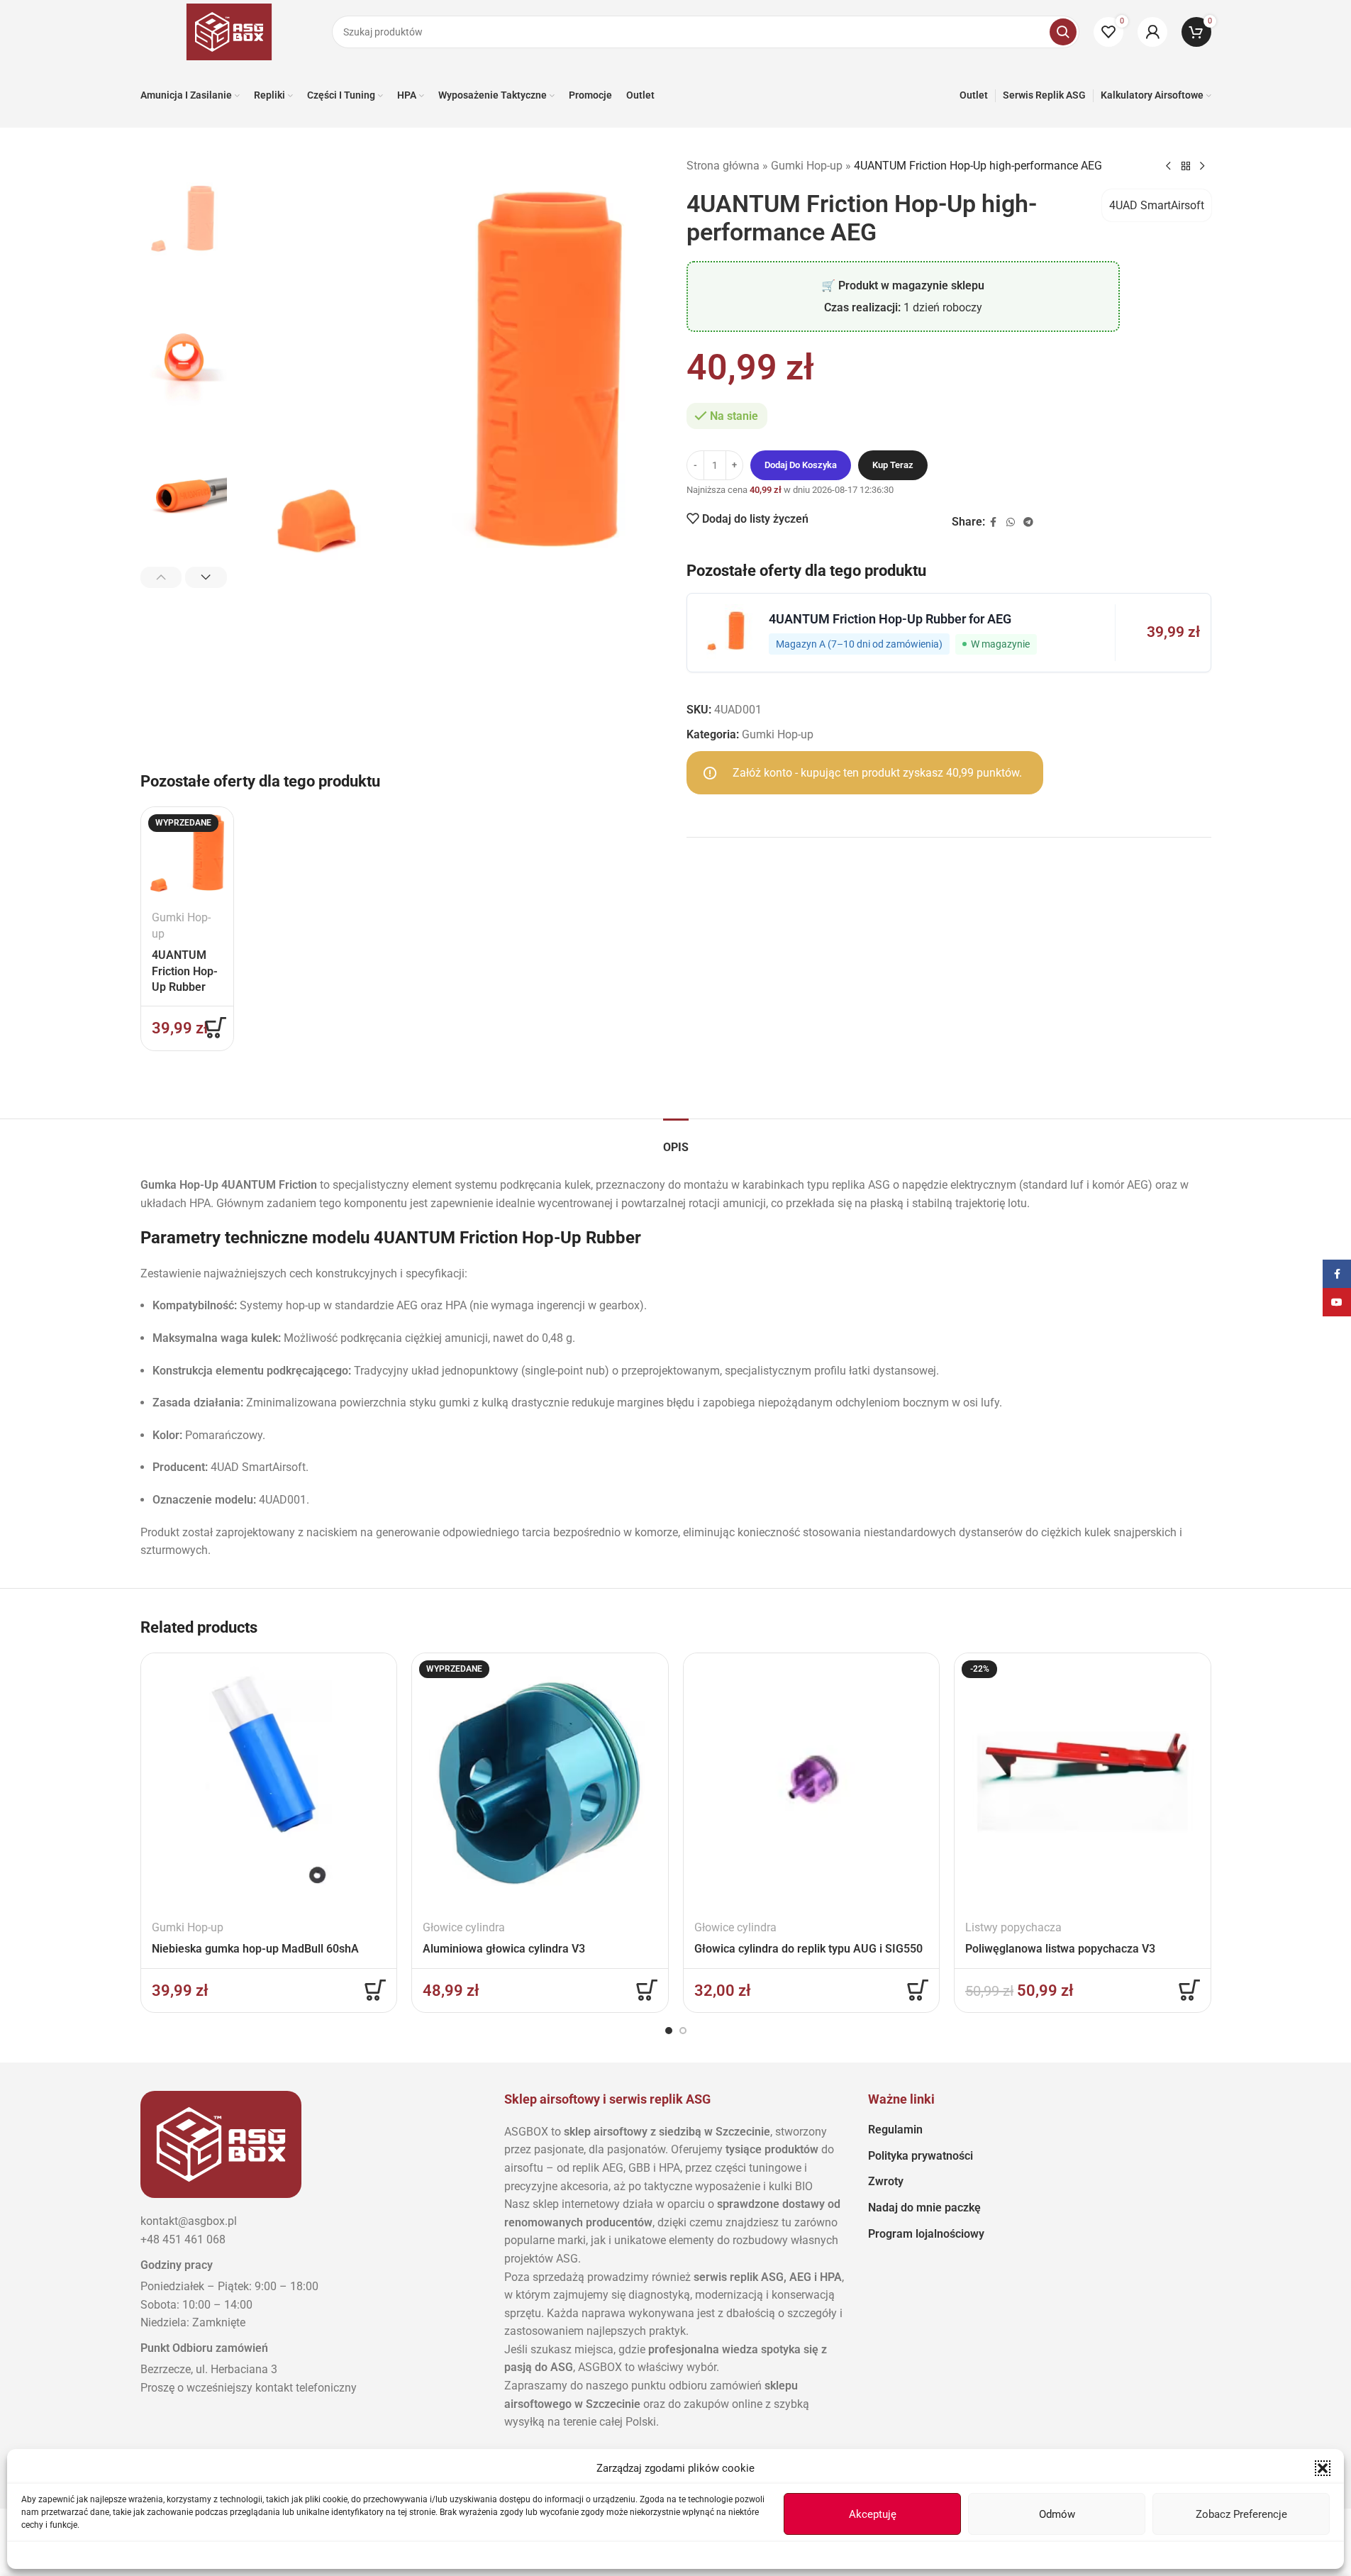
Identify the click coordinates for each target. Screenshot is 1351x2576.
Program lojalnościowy (926, 2234)
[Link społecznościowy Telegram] (1028, 522)
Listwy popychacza (1013, 1927)
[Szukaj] (1063, 32)
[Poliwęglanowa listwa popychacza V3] (1083, 1781)
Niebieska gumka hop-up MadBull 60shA (255, 1949)
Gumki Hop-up (807, 166)
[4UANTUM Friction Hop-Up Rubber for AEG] (187, 853)
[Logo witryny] (229, 31)
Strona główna (723, 166)
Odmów (1057, 2514)
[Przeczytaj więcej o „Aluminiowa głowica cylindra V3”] (647, 1990)
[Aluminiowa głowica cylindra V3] (540, 1781)
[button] (1323, 2468)
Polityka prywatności (921, 2156)
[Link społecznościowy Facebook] (994, 522)
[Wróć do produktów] (1186, 167)
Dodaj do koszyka (801, 465)
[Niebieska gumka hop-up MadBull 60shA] (269, 1781)
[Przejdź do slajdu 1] (669, 2031)
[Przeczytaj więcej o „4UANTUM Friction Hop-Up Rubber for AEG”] (216, 1028)
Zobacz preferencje (1241, 2514)
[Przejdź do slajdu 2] (683, 2031)
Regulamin (895, 2130)
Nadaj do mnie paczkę (924, 2208)
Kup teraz (893, 465)
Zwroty (886, 2181)
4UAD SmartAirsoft (1157, 205)
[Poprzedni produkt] (1169, 167)
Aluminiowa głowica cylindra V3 (504, 1949)
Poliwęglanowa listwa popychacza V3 (1060, 1949)
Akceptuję (873, 2514)
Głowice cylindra (464, 1927)
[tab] (676, 1140)
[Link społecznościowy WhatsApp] (1011, 522)
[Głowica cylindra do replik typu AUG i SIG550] (812, 1781)
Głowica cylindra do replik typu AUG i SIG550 (808, 1949)
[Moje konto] (1152, 32)
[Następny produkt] (1203, 167)
